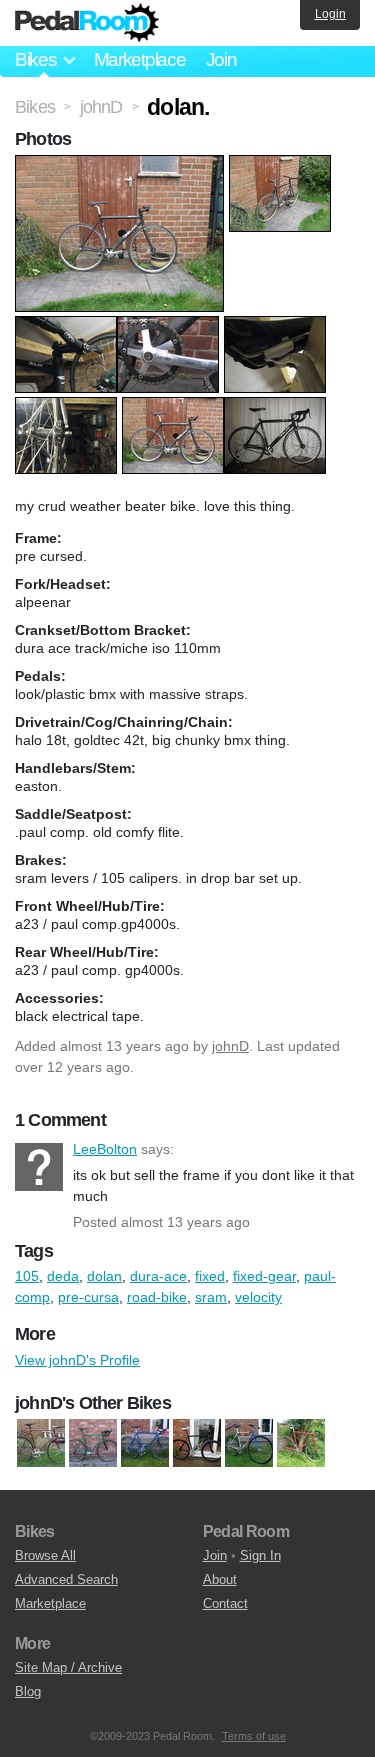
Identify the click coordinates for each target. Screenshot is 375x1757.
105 (27, 1276)
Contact (225, 1603)
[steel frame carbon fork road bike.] (93, 1443)
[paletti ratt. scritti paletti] (41, 1443)
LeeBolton (39, 1167)
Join (221, 59)
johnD (230, 1046)
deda (63, 1276)
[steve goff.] (301, 1443)
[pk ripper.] (197, 1443)
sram (211, 1297)
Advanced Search (66, 1579)
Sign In (260, 1555)
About (220, 1579)
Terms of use (254, 1736)
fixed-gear (264, 1276)
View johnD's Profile (77, 1360)
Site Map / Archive (68, 1667)
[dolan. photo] (122, 165)
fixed (210, 1276)
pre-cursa (88, 1297)
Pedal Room (87, 23)
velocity (258, 1297)
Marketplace (140, 59)
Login (330, 14)
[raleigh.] (249, 1443)
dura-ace (158, 1276)
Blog (28, 1691)
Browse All (45, 1555)
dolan (104, 1276)
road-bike (157, 1297)
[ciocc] (145, 1443)
